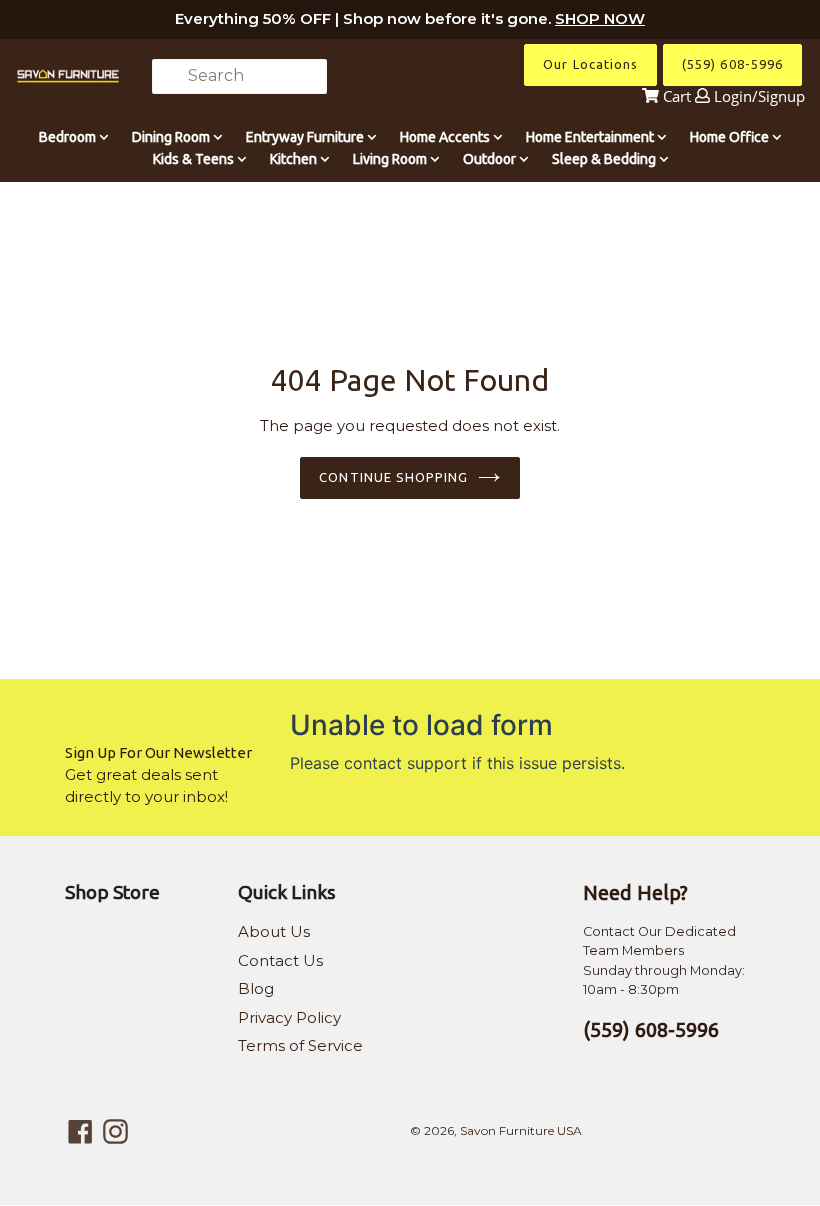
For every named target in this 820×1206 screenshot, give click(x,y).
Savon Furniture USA (521, 1130)
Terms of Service (300, 1045)
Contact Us (280, 960)
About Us (274, 931)
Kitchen (295, 159)
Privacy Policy (289, 1017)
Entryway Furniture (306, 137)
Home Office (731, 137)
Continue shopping (393, 477)
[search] (239, 76)
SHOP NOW (600, 18)
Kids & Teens (195, 159)
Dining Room (172, 137)
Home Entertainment (591, 137)
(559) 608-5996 (732, 64)
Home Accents (446, 137)
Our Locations (590, 64)
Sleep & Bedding (605, 159)
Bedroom (69, 137)
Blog (256, 988)
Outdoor (491, 159)
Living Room (391, 159)
